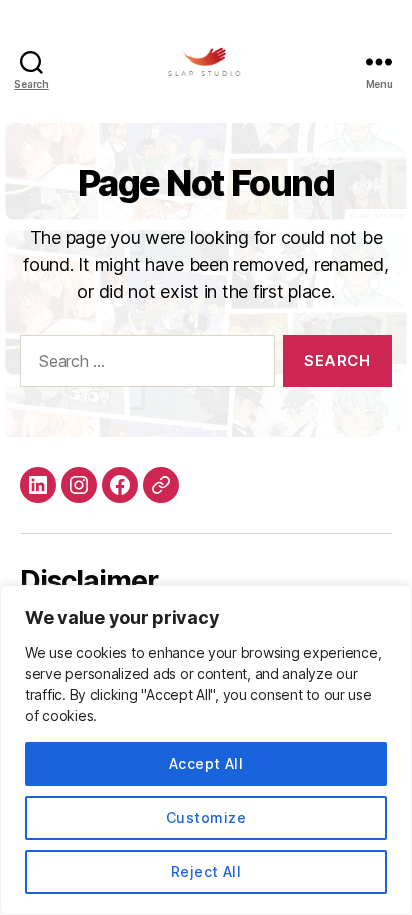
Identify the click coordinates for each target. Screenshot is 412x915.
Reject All (206, 871)
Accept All (206, 763)
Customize (206, 817)
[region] (206, 750)
